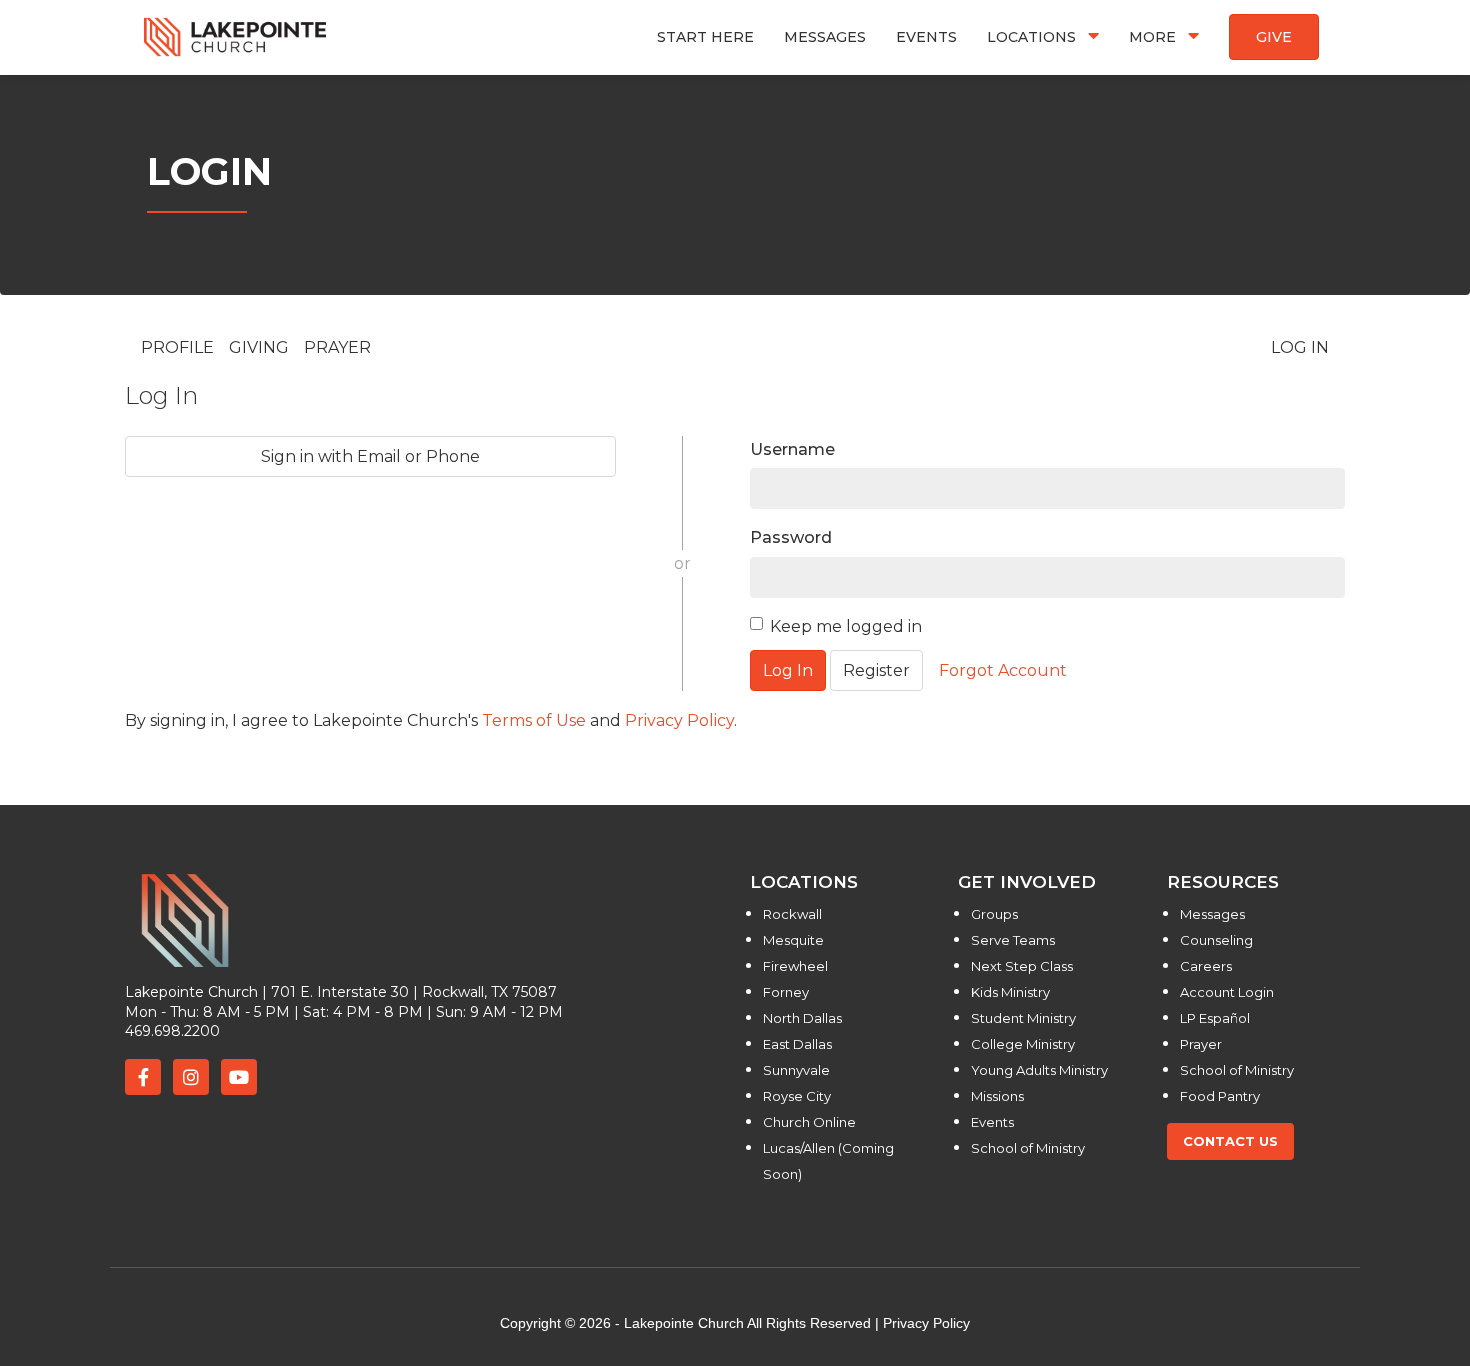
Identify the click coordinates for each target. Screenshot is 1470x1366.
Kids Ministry (1010, 992)
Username (792, 449)
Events (926, 37)
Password (791, 537)
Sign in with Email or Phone (370, 456)
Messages (825, 37)
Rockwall (792, 914)
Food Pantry (1220, 1096)
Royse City (797, 1096)
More (1154, 36)
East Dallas (797, 1044)
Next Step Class (1022, 966)
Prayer (337, 347)
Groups (994, 914)
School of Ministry (1028, 1148)
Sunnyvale (796, 1070)
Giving (259, 347)
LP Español (1215, 1018)
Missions (997, 1096)
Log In (1300, 347)
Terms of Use (534, 720)
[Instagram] (191, 1077)
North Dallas (802, 1018)
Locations (1033, 36)
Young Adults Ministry (1039, 1070)
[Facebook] (143, 1077)
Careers (1206, 966)
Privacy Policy (679, 720)
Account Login (1227, 992)
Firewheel (795, 966)
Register (876, 670)
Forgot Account (1003, 670)
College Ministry (1023, 1044)
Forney (786, 992)
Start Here (705, 37)
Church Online (809, 1122)
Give (1274, 37)
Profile (177, 347)
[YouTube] (239, 1077)
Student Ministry (1023, 1018)
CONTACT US (1230, 1141)
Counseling (1216, 940)
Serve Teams (1013, 940)
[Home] (235, 36)
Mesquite (793, 940)
